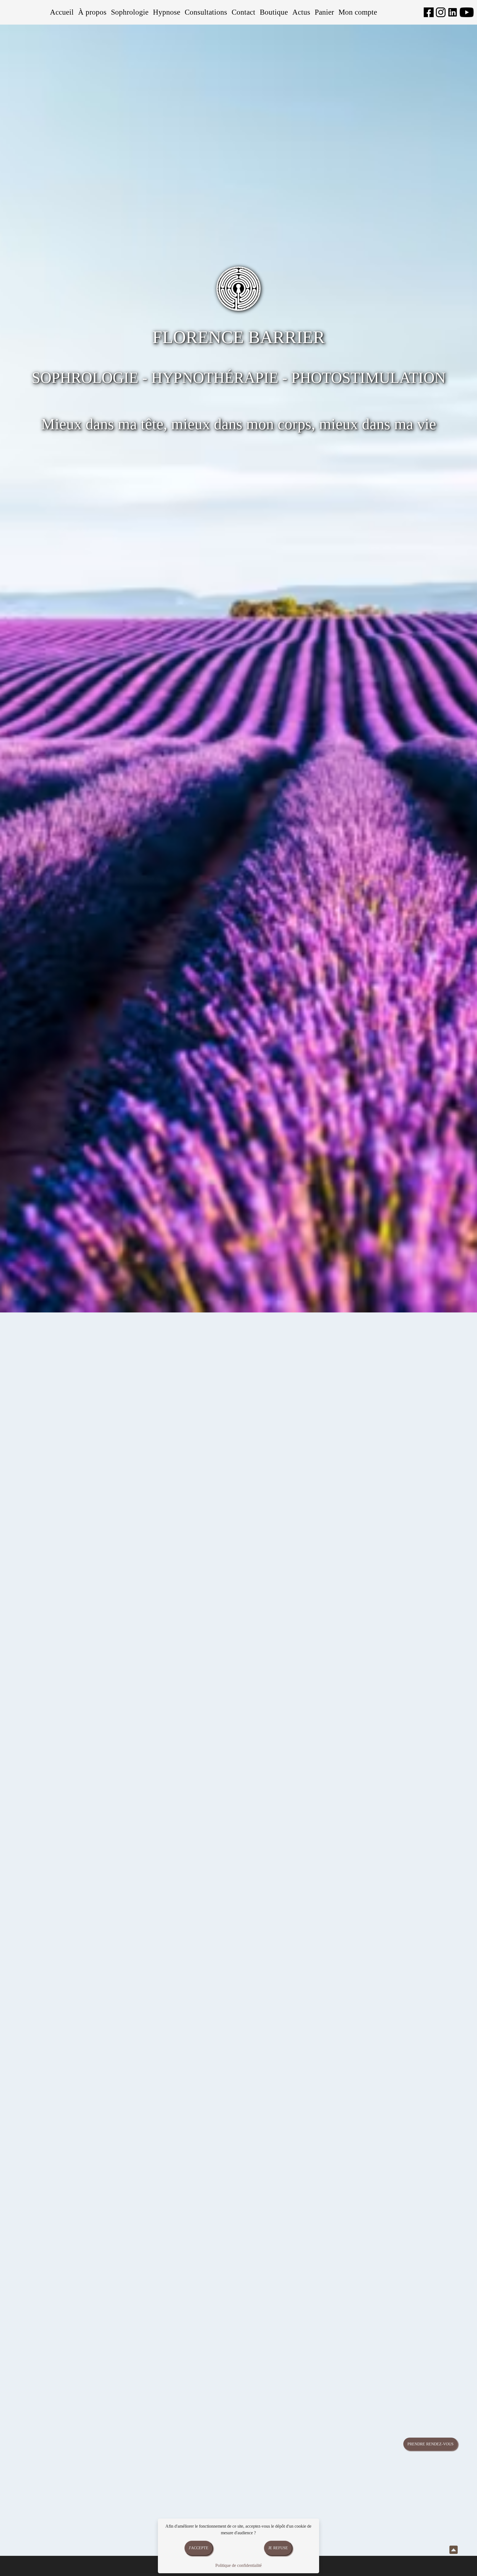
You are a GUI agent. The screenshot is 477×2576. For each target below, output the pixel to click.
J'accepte (199, 2548)
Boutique (274, 12)
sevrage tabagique (104, 1651)
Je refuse (278, 2548)
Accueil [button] (62, 12)
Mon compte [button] (358, 12)
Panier (324, 12)
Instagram (387, 2035)
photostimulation (105, 1690)
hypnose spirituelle (62, 1664)
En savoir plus (100, 2403)
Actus (301, 12)
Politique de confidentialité (239, 2565)
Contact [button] (243, 12)
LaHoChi (216, 1690)
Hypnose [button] (167, 12)
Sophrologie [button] (130, 12)
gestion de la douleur (156, 1651)
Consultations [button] (206, 12)
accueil (16, 1405)
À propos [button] (92, 12)
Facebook (445, 2035)
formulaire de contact (151, 1716)
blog (359, 2035)
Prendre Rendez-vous (430, 2444)
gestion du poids (150, 1642)
